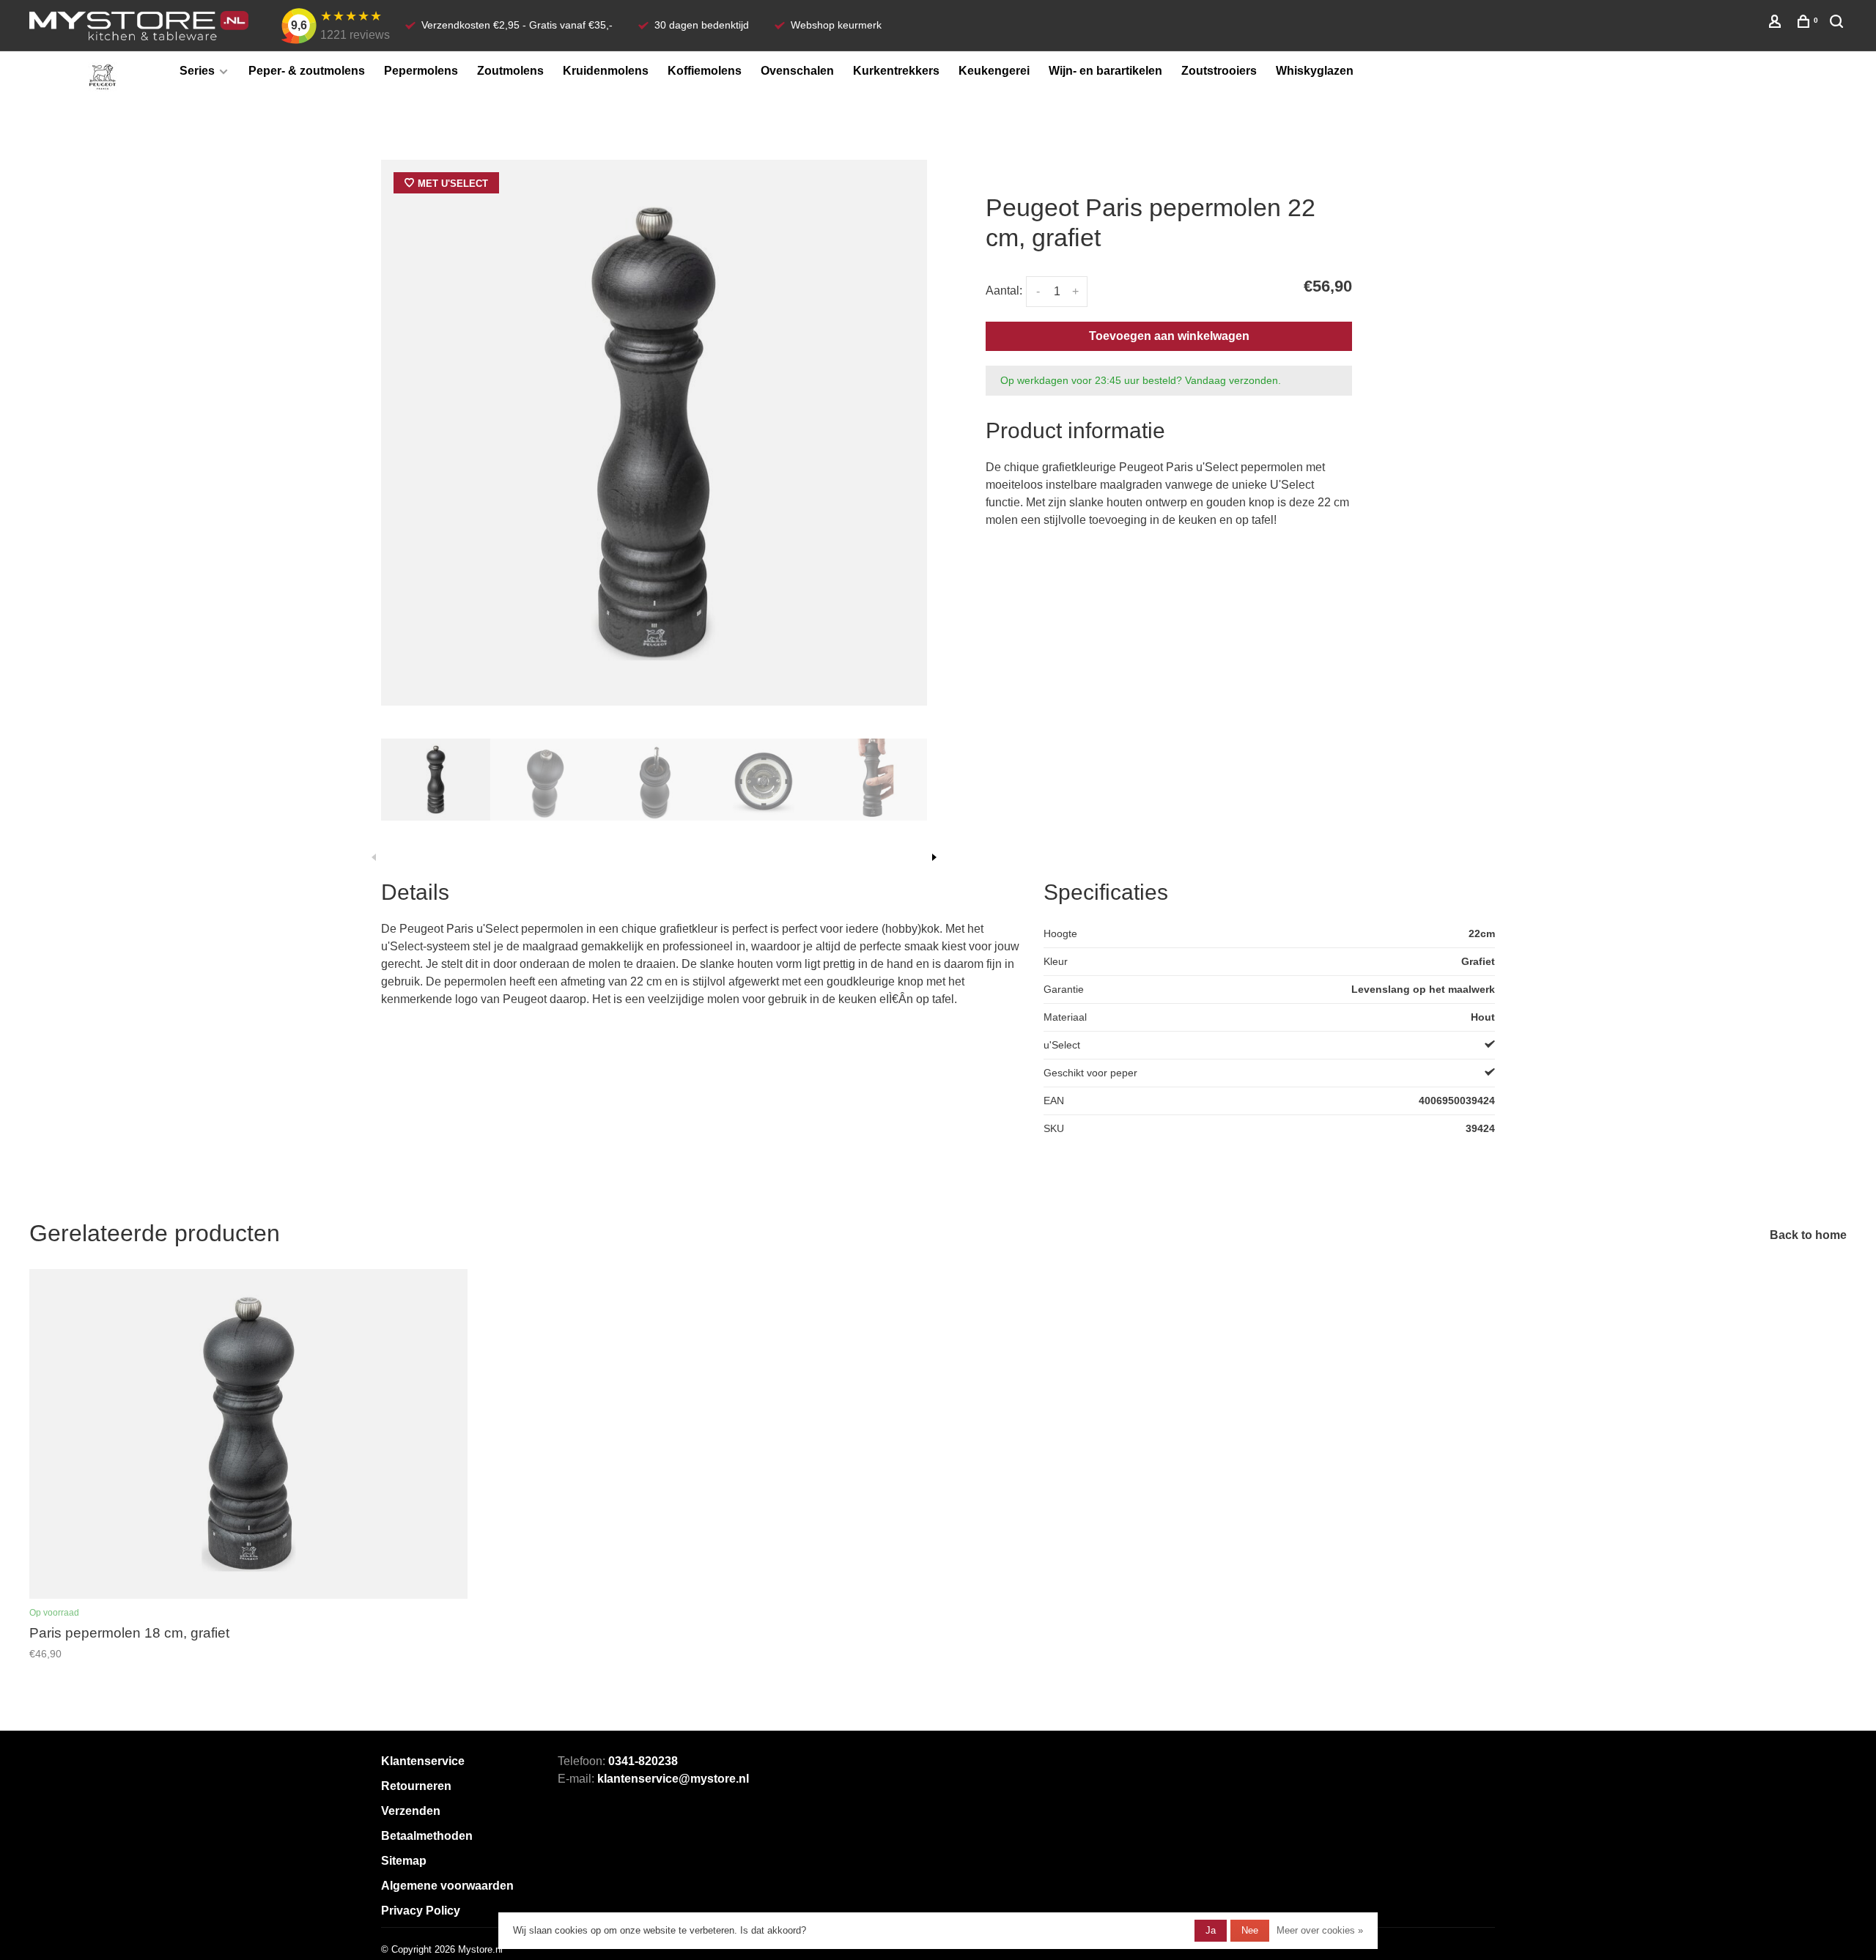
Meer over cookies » (1320, 1930)
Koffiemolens (705, 71)
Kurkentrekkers (896, 71)
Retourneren (416, 1786)
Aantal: (1004, 291)
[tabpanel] (654, 433)
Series (197, 71)
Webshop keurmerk (836, 25)
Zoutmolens (510, 71)
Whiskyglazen (1315, 71)
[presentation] (436, 780)
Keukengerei (994, 71)
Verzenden (411, 1811)
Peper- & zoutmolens (307, 71)
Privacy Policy (421, 1911)
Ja (1211, 1930)
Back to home (1808, 1235)
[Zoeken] (1838, 23)
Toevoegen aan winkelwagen (1169, 336)
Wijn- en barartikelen (1105, 71)
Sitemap (404, 1861)
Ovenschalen (797, 71)
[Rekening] (1777, 23)
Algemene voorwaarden (447, 1886)
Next (934, 857)
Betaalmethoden (427, 1836)
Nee (1250, 1930)
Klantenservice (423, 1761)
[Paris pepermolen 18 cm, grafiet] (248, 1434)
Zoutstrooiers (1219, 71)
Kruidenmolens (606, 71)
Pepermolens (421, 71)
